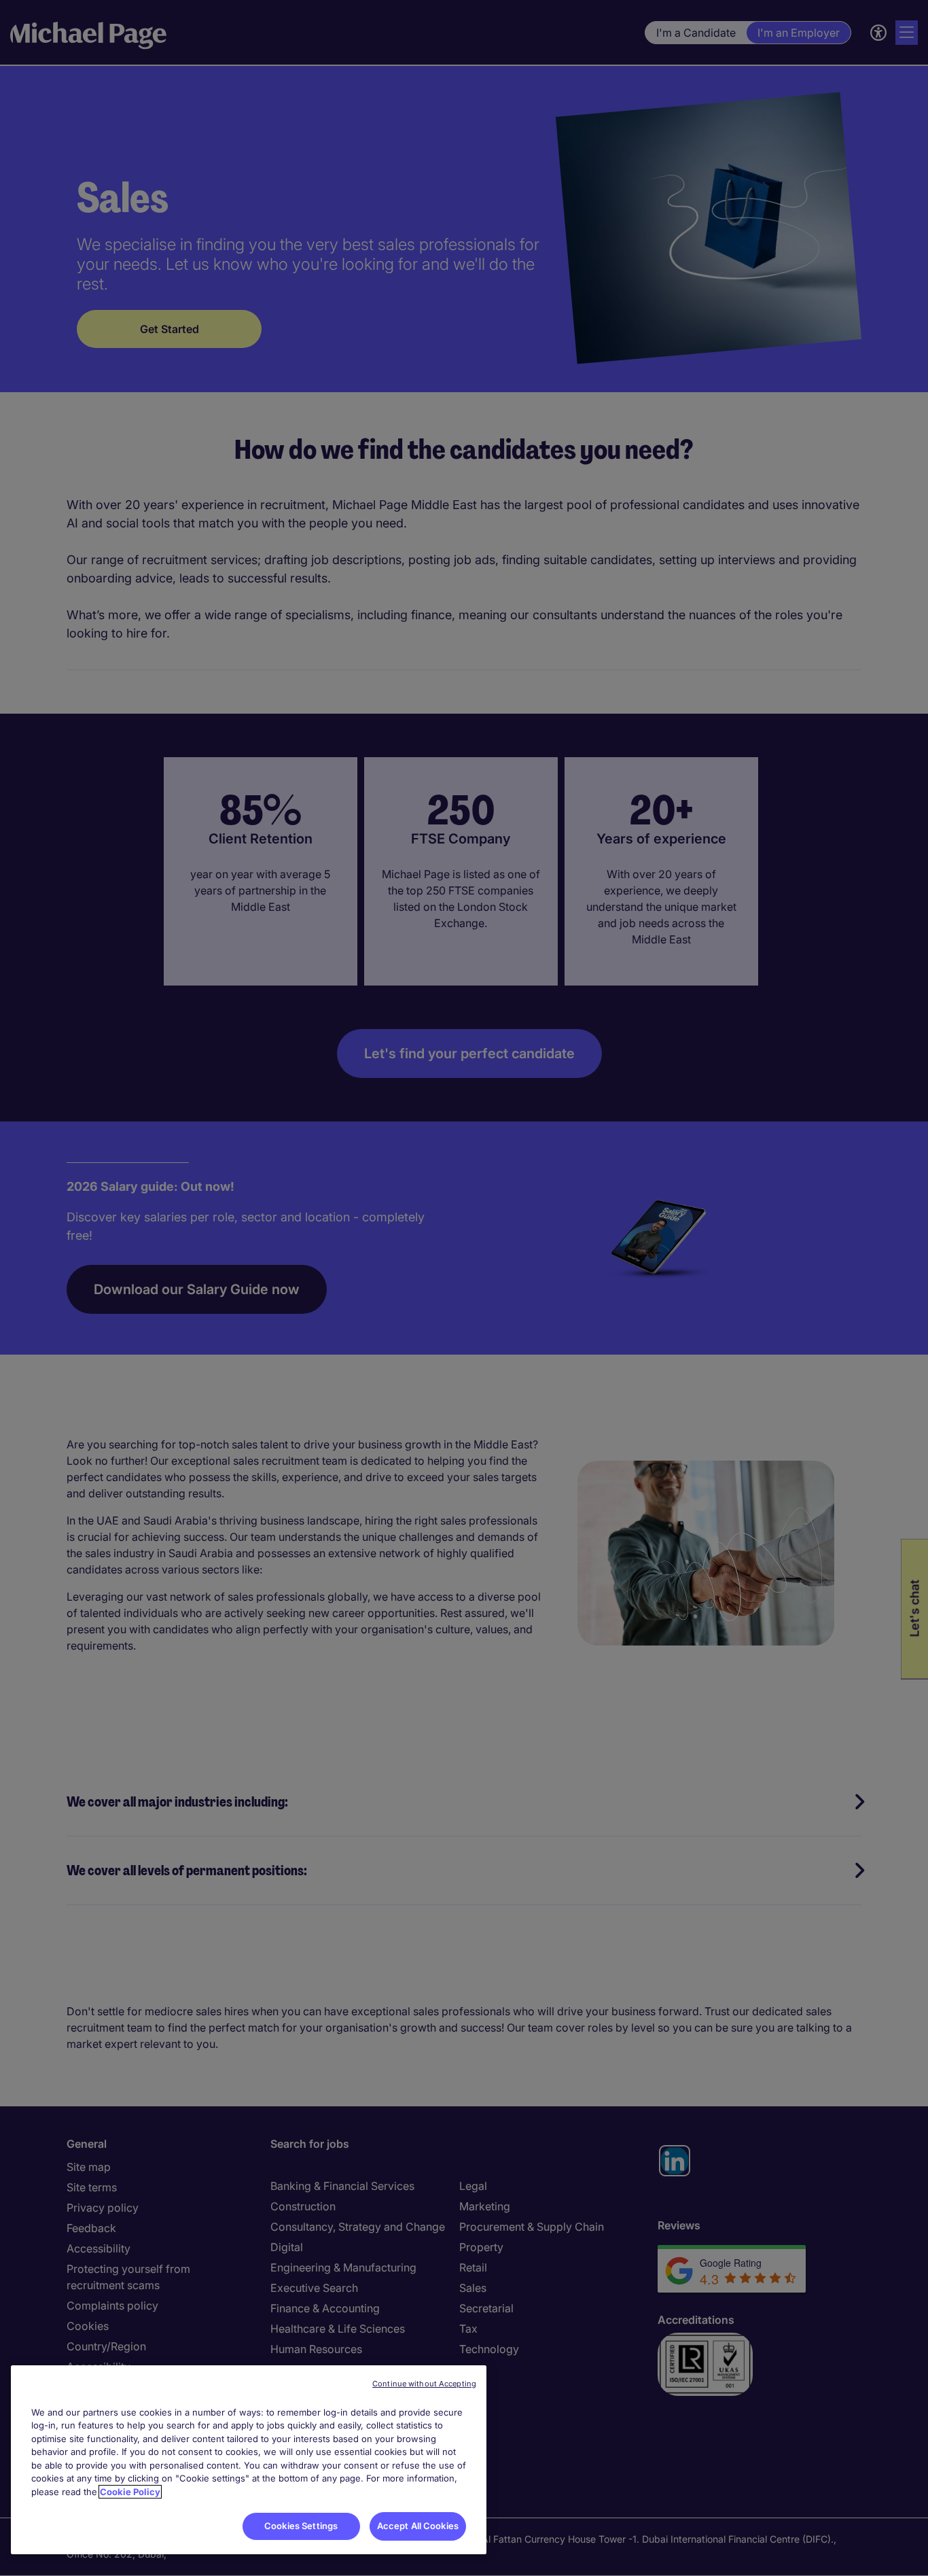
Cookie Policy (130, 2492)
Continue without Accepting (424, 2384)
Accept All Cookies (418, 2526)
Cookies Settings (301, 2526)
